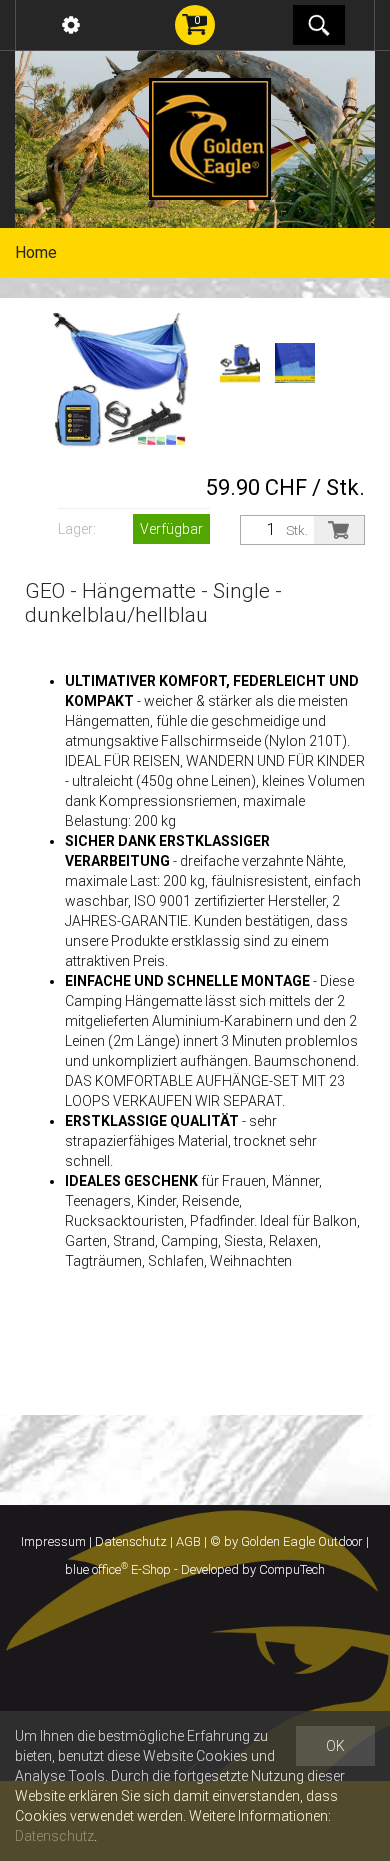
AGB (188, 1541)
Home (36, 252)
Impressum (53, 1541)
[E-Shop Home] (210, 139)
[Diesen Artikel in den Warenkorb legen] (339, 530)
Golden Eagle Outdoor (302, 1541)
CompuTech (292, 1569)
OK (335, 1746)
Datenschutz (131, 1541)
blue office (96, 1569)
